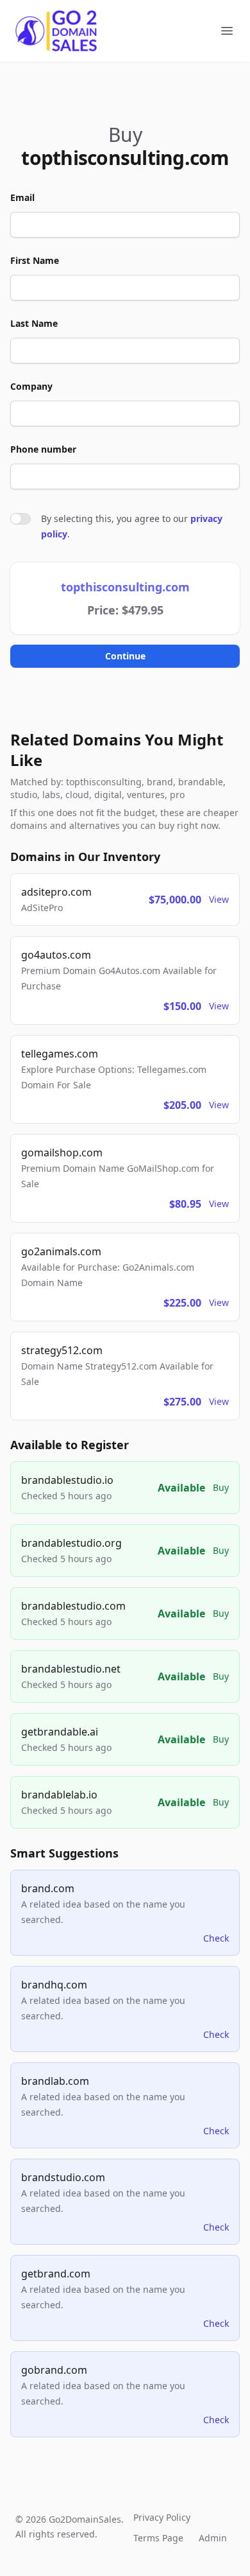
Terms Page (158, 2538)
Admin (213, 2538)
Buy (221, 1487)
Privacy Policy (162, 2517)
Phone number (43, 449)
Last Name (34, 323)
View (219, 899)
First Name (35, 260)
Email (22, 197)
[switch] (21, 519)
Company (31, 386)
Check (216, 1938)
